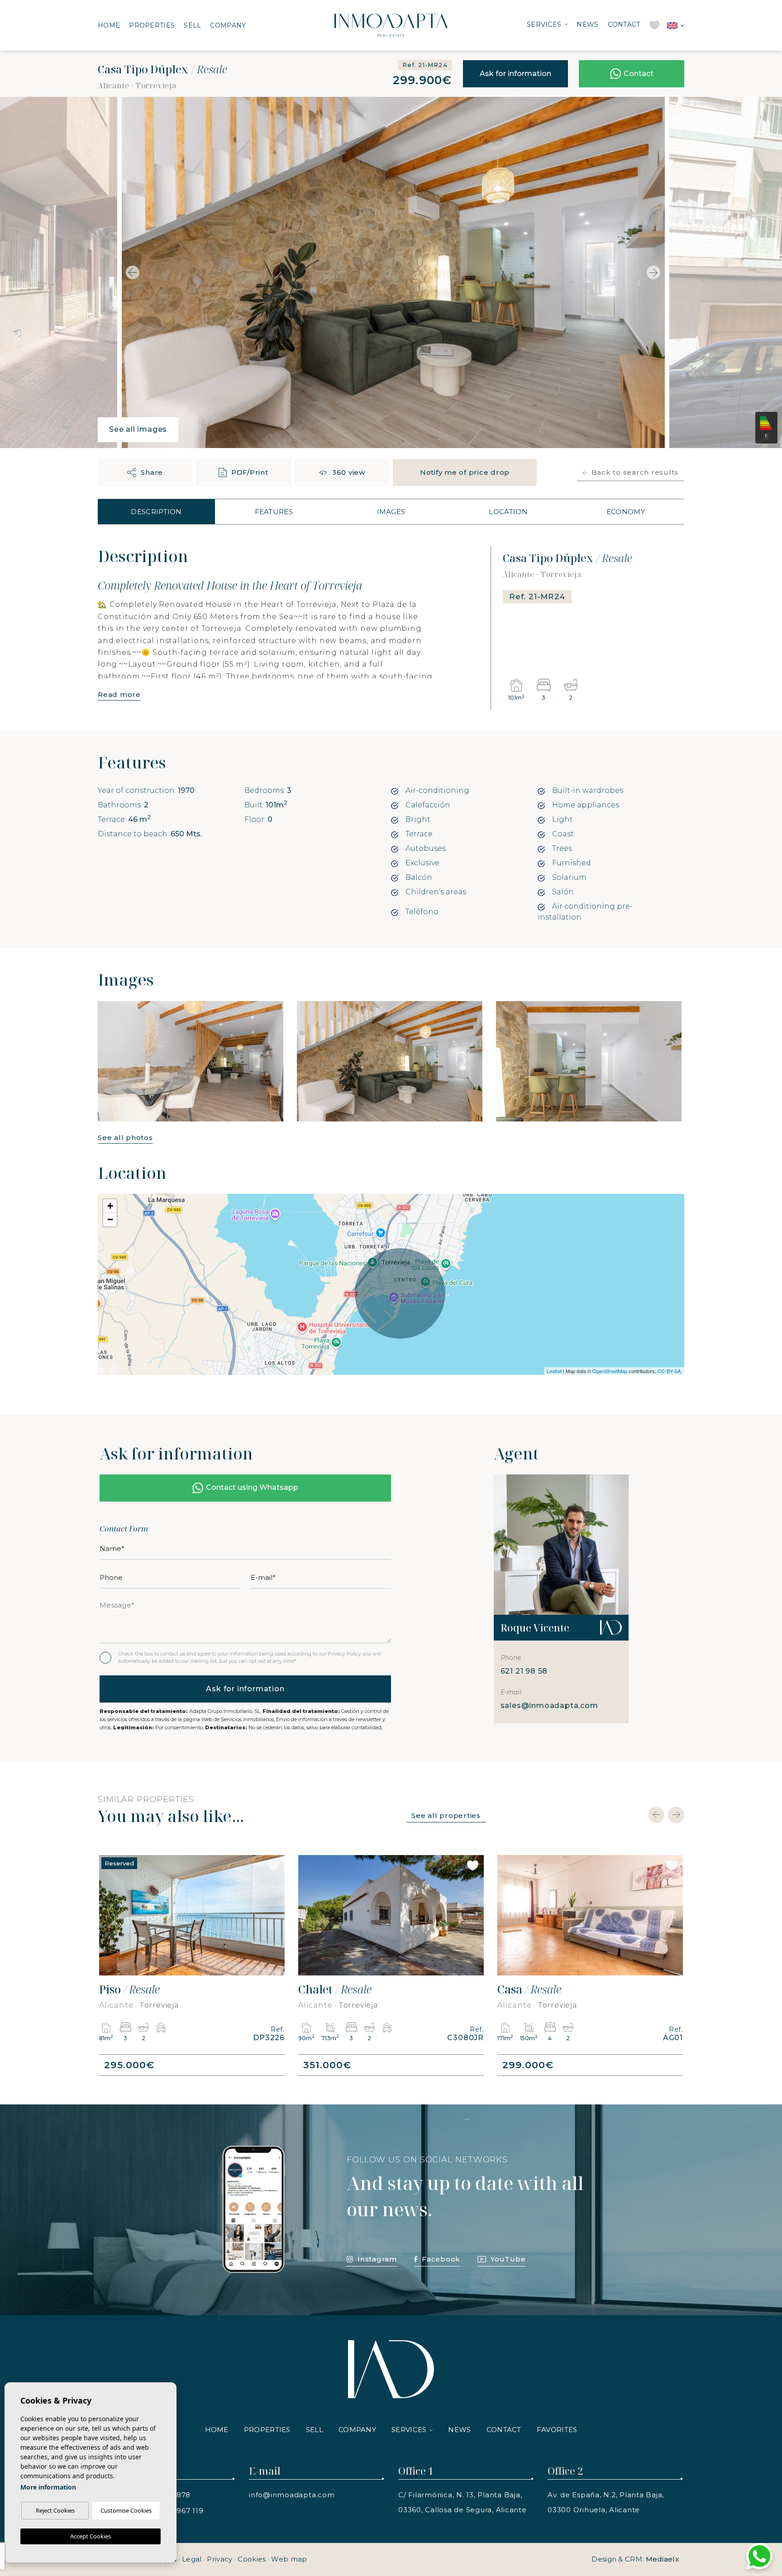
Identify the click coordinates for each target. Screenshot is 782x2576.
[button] (145, 472)
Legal (192, 2559)
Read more (119, 694)
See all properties (446, 1815)
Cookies (252, 2559)
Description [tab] (156, 512)
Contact (624, 24)
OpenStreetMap (610, 1371)
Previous (130, 272)
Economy (626, 512)
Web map (289, 2559)
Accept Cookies (91, 2536)
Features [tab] (274, 512)
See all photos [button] (125, 1138)
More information (48, 2487)
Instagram (377, 2259)
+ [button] (110, 1206)
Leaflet (554, 1371)
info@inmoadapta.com (292, 2495)
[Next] (676, 1815)
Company (228, 25)
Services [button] (544, 24)
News (587, 24)
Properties (152, 25)
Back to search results (635, 472)
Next (656, 272)
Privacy (219, 2559)
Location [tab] (508, 512)
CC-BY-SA (669, 1371)
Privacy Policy (345, 1654)
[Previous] (656, 1815)
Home (109, 25)
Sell (192, 25)
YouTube (508, 2259)
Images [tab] (391, 512)
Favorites (557, 2430)
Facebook (441, 2259)
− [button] (110, 1219)
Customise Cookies (126, 2510)
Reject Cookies (55, 2510)
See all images (138, 429)
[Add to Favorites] (674, 111)
